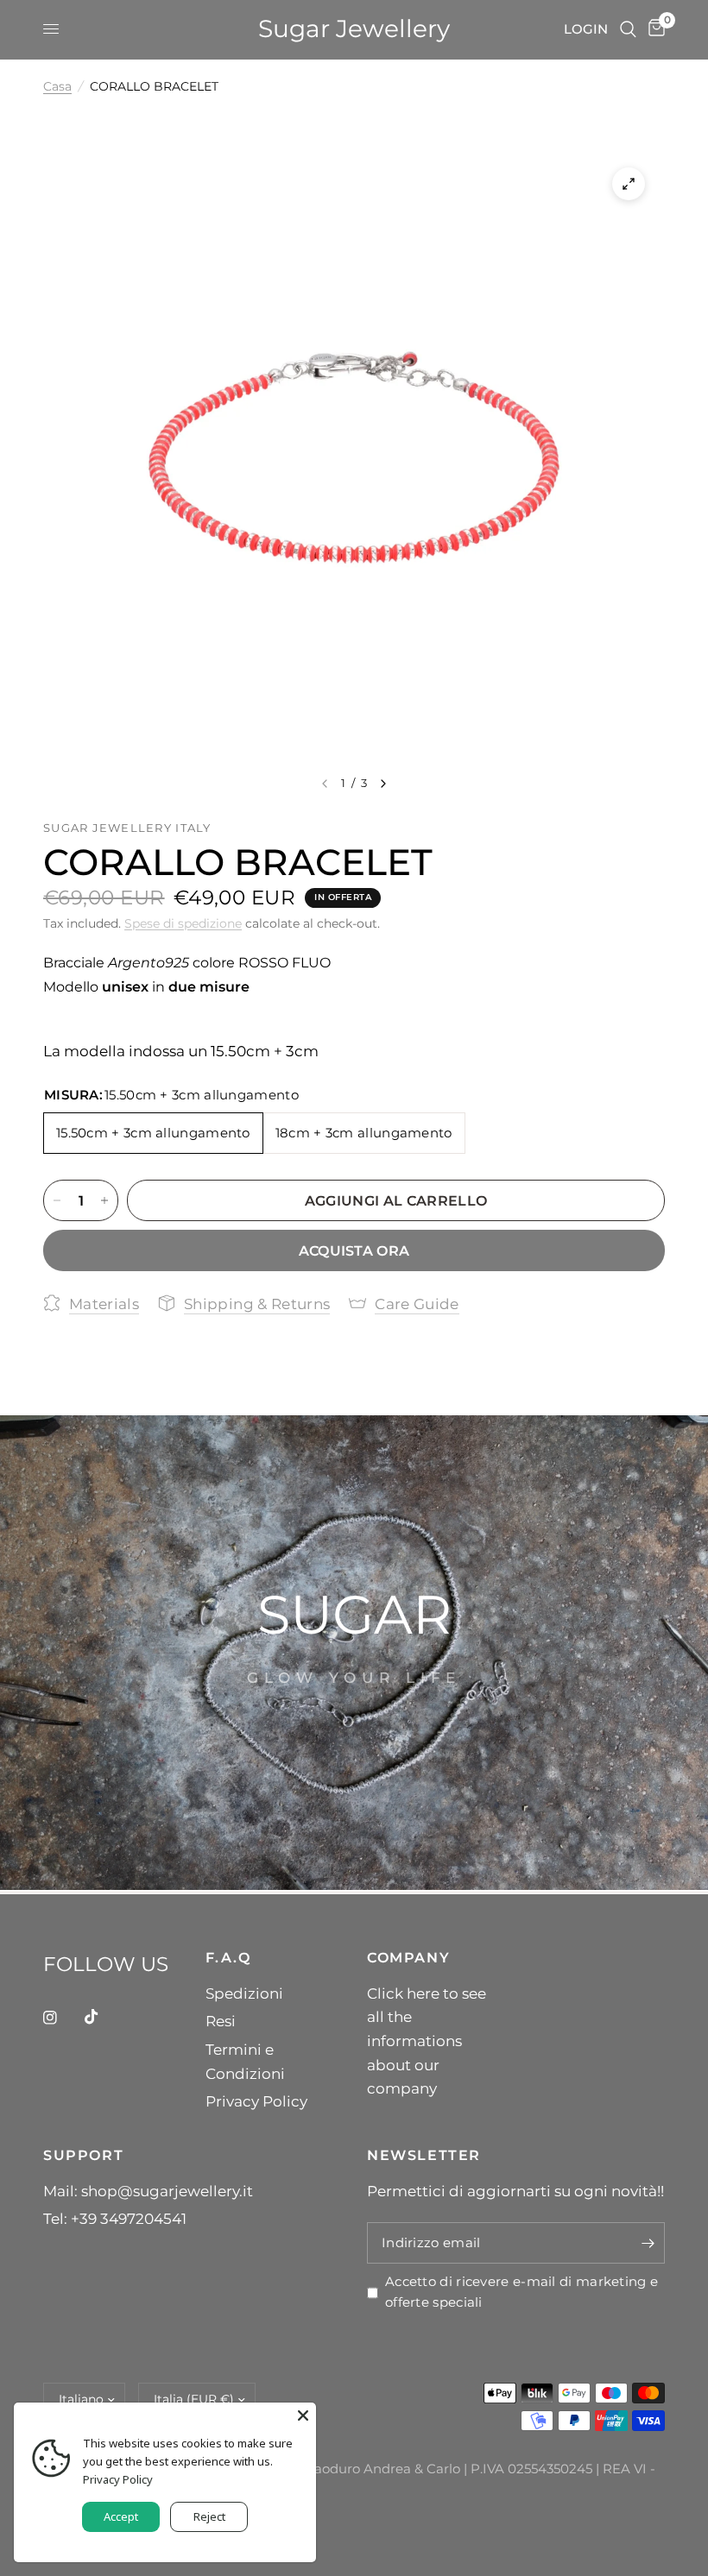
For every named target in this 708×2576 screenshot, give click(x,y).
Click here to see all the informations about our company (427, 2041)
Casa (57, 86)
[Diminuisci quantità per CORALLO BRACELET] (57, 1200)
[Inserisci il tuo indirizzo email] (648, 2243)
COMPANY (408, 1957)
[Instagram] (62, 2018)
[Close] (303, 2415)
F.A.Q (228, 1957)
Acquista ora (354, 1250)
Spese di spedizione (183, 923)
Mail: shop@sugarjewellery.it (148, 2191)
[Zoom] (629, 184)
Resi (221, 2021)
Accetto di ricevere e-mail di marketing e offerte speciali (522, 2292)
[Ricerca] (628, 29)
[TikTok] (104, 2017)
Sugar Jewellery (354, 29)
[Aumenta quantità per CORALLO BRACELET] (104, 1200)
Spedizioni (244, 1993)
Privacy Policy (256, 2101)
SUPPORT (83, 2155)
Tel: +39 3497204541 (115, 2218)
